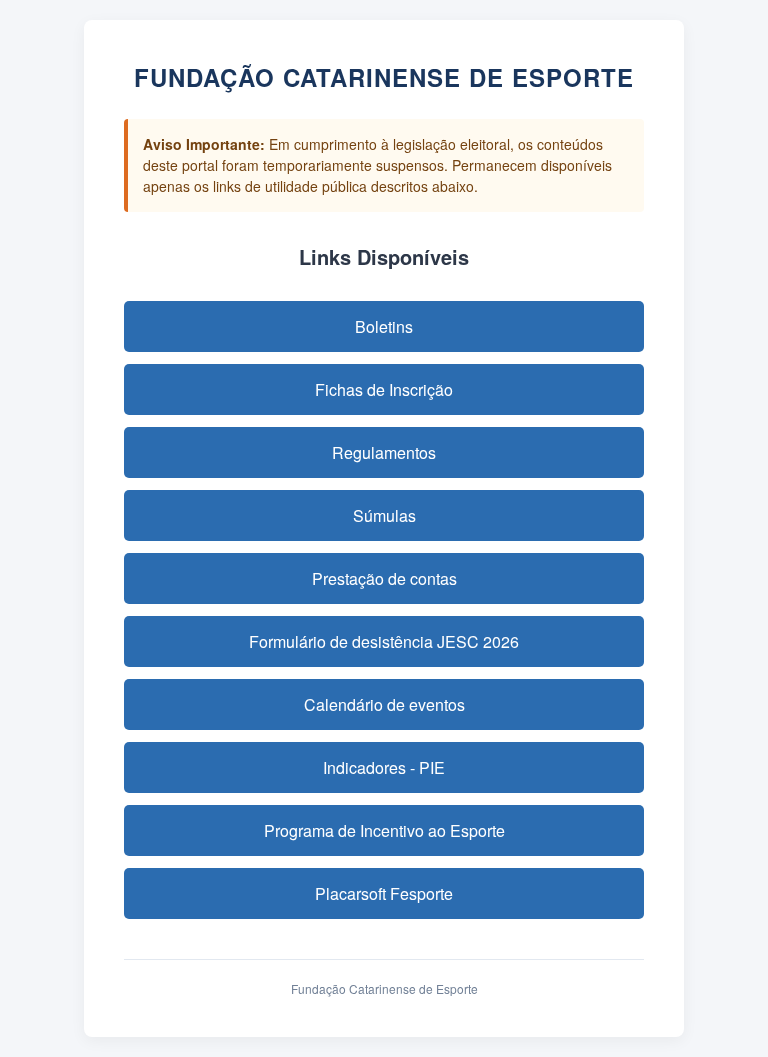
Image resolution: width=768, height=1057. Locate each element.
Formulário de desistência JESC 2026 (384, 641)
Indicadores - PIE (384, 767)
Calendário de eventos (384, 704)
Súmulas (384, 515)
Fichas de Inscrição (384, 389)
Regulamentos (384, 452)
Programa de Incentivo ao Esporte (384, 830)
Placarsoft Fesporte (384, 893)
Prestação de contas (384, 578)
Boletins (384, 326)
